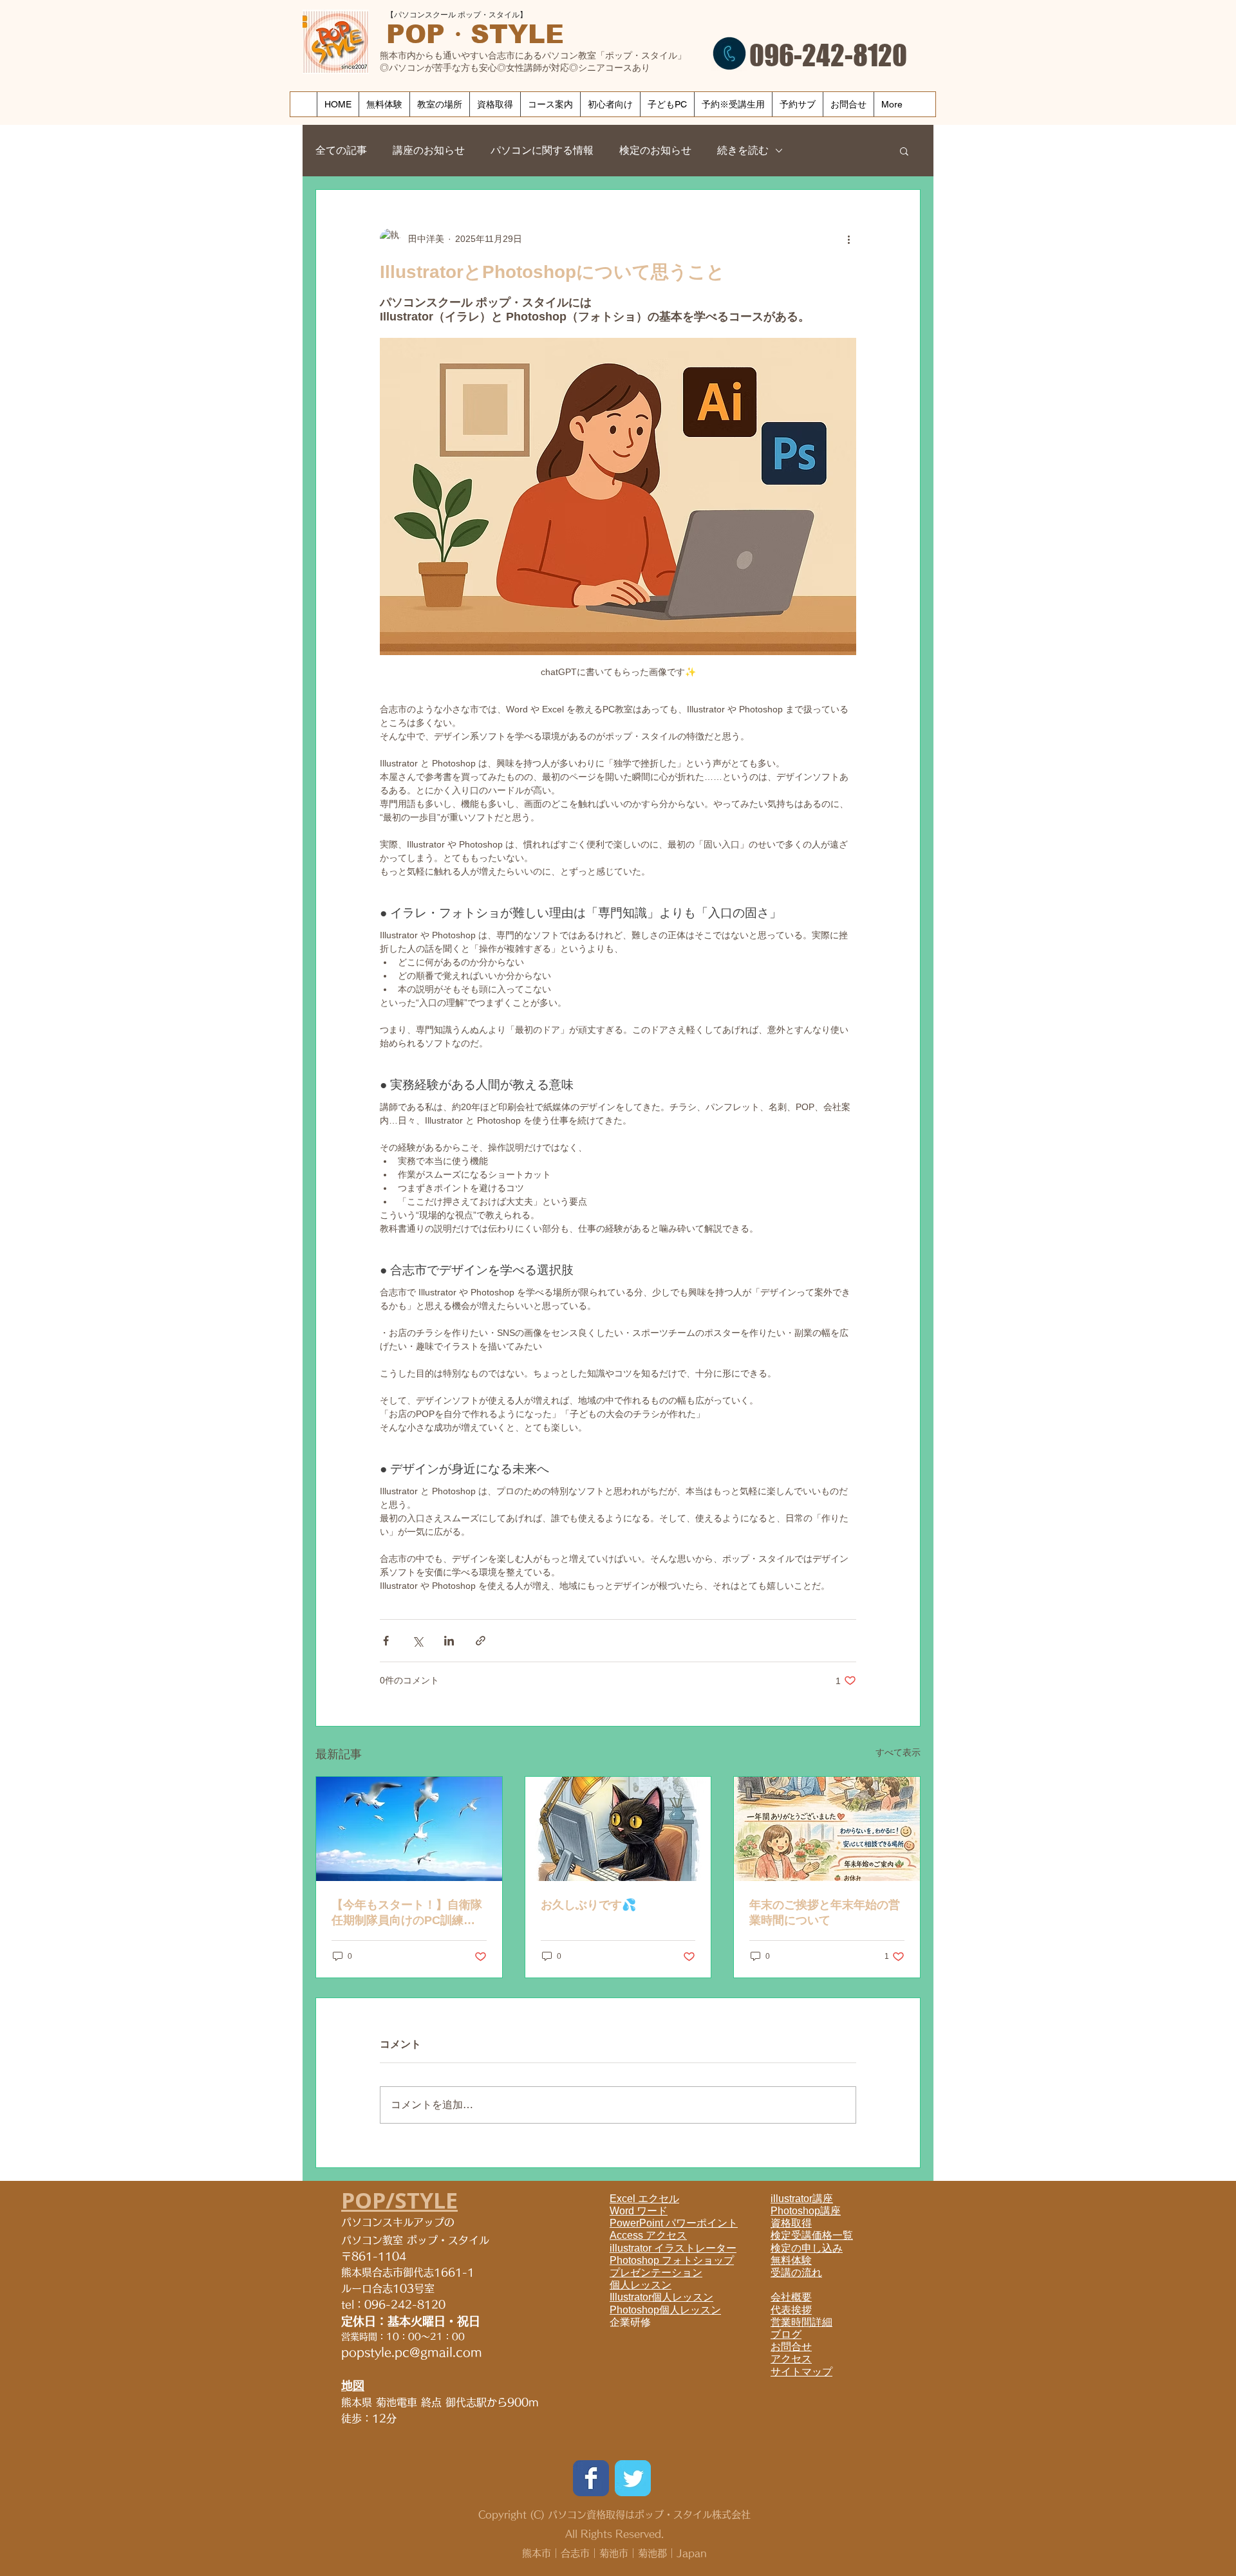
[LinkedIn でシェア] (449, 1641)
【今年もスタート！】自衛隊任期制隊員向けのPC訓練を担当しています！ (407, 1913)
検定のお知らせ (655, 150)
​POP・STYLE (475, 34)
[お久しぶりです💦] (618, 1829)
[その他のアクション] (848, 239)
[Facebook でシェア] (386, 1641)
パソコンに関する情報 (542, 150)
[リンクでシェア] (481, 1641)
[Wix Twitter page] (633, 2478)
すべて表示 (898, 1752)
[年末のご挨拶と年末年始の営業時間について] (827, 1829)
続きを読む (743, 150)
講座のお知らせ (429, 150)
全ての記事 (341, 150)
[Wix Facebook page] (591, 2478)
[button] (904, 151)
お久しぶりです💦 (588, 1905)
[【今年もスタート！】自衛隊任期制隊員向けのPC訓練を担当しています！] (409, 1829)
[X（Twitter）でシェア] (417, 1641)
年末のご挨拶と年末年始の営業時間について (825, 1913)
